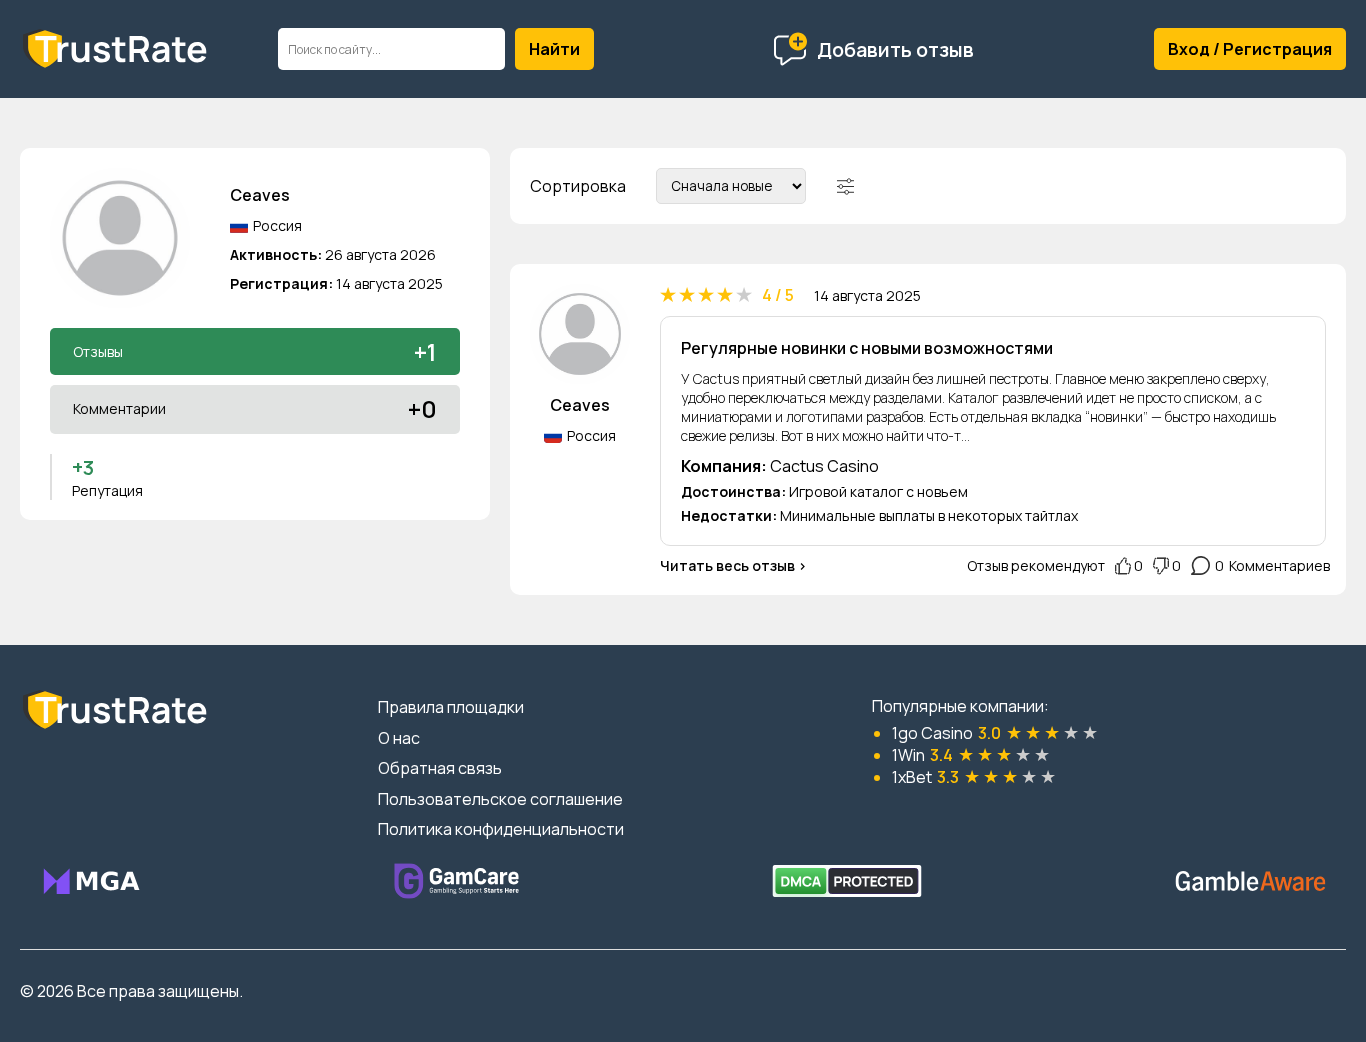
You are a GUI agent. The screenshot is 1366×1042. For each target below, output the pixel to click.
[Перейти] (90, 881)
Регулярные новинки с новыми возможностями (867, 348)
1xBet (912, 777)
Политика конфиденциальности (501, 829)
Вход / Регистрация (1250, 49)
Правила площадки (451, 707)
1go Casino (932, 733)
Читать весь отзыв (727, 565)
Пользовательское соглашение (500, 799)
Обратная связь (440, 768)
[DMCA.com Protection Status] (847, 881)
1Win (908, 755)
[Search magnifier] (554, 49)
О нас (399, 738)
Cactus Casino (824, 466)
